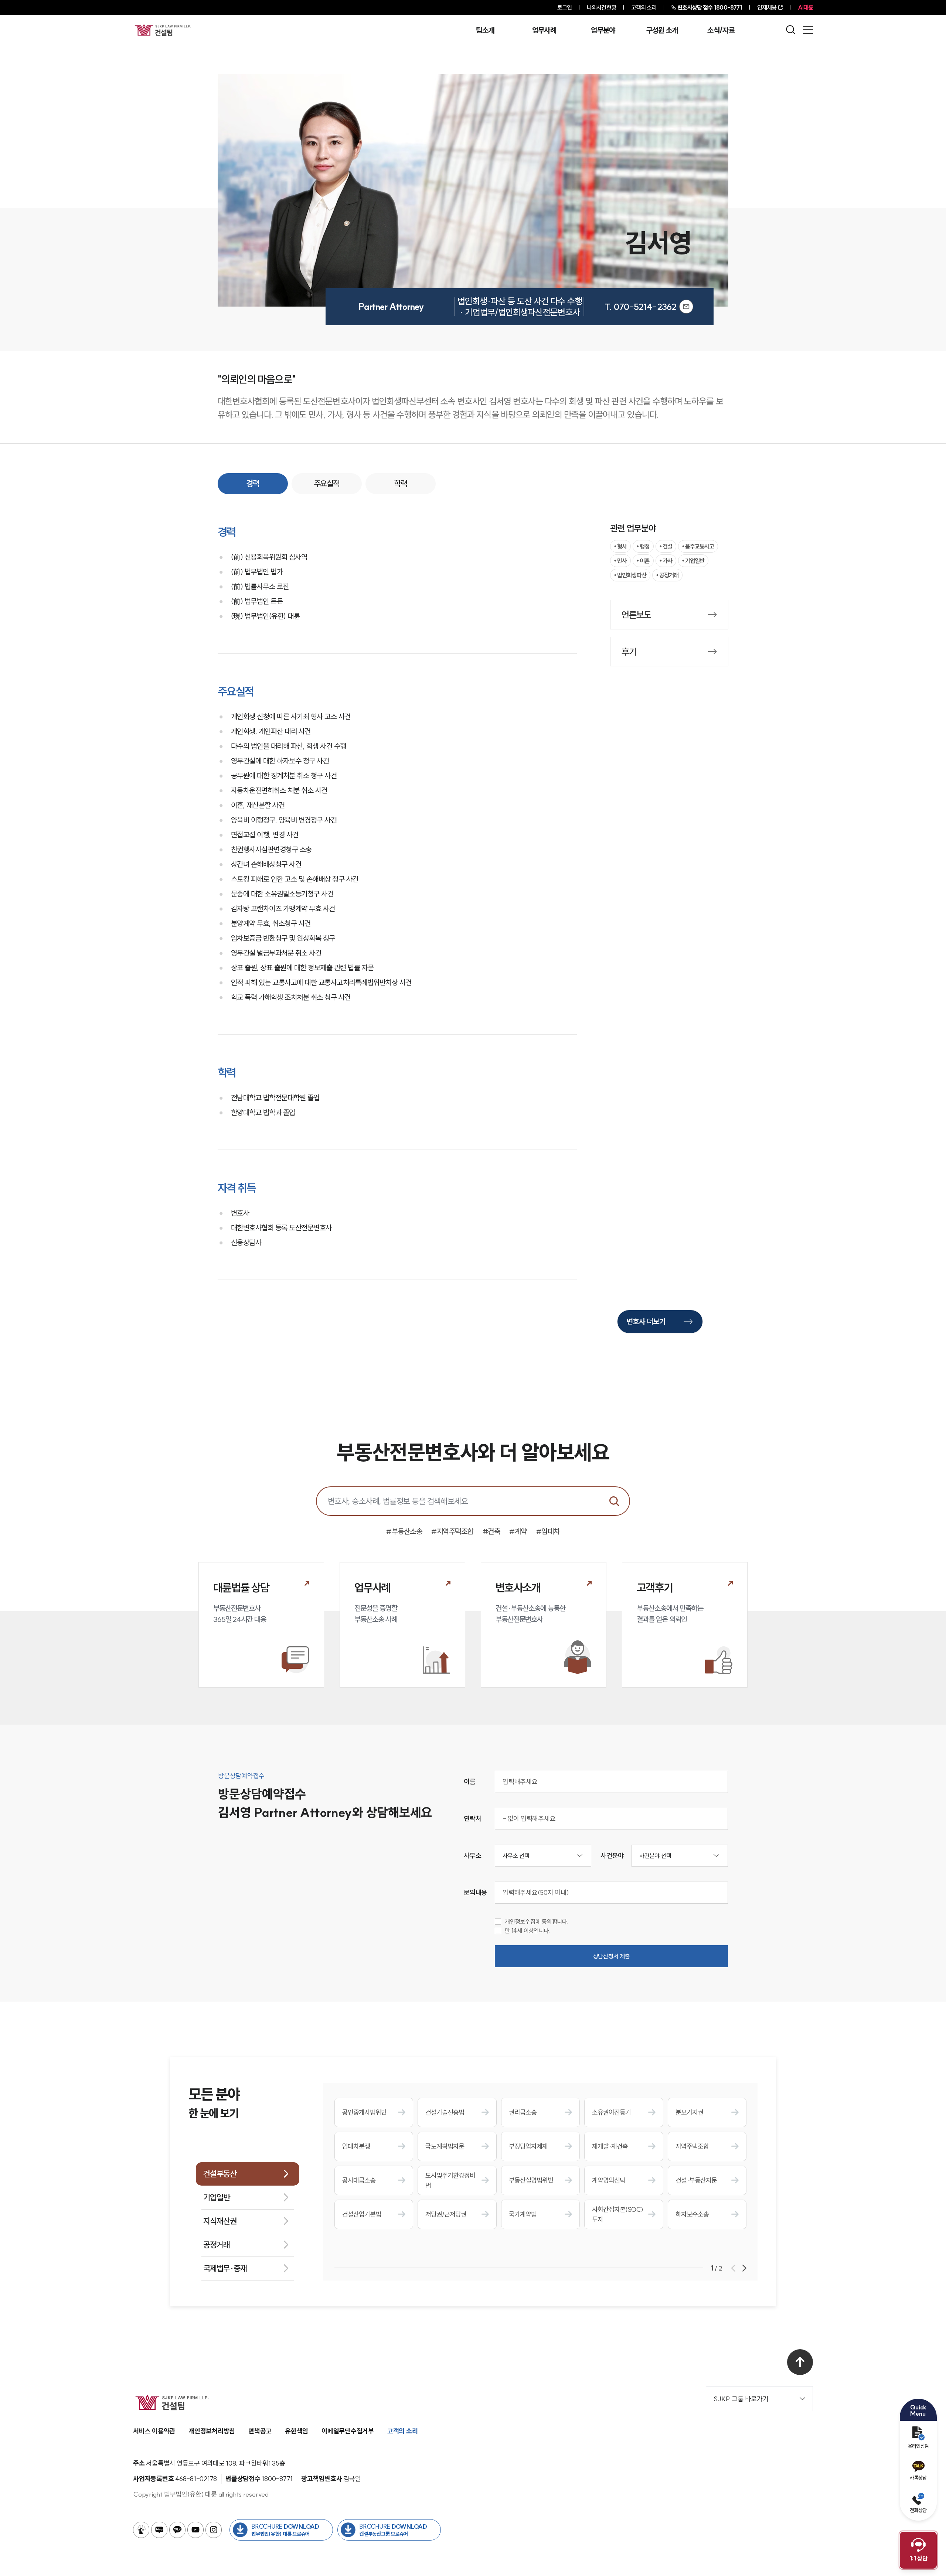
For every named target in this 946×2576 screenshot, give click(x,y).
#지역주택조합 (452, 1531)
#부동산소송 (404, 1531)
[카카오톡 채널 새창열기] (177, 2530)
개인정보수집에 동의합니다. (537, 1922)
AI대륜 (805, 7)
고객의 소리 (644, 7)
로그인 (564, 7)
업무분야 (603, 30)
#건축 (491, 1531)
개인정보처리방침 (212, 2431)
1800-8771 (710, 7)
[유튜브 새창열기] (195, 2530)
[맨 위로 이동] (800, 2362)
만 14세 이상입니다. (528, 1931)
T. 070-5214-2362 (640, 307)
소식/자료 (721, 30)
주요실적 (327, 484)
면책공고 (260, 2431)
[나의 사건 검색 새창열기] (141, 2530)
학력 (400, 484)
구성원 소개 (662, 30)
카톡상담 (918, 2478)
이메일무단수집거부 (348, 2431)
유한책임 (297, 2431)
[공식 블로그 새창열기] (159, 2530)
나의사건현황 (601, 7)
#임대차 (548, 1531)
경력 (253, 484)
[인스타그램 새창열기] (214, 2530)
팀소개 (485, 30)
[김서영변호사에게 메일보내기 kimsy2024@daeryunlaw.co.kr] (686, 307)
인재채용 (767, 7)
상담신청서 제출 (612, 1956)
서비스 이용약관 (154, 2431)
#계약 (518, 1531)
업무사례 (544, 30)
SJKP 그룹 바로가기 (741, 2399)
